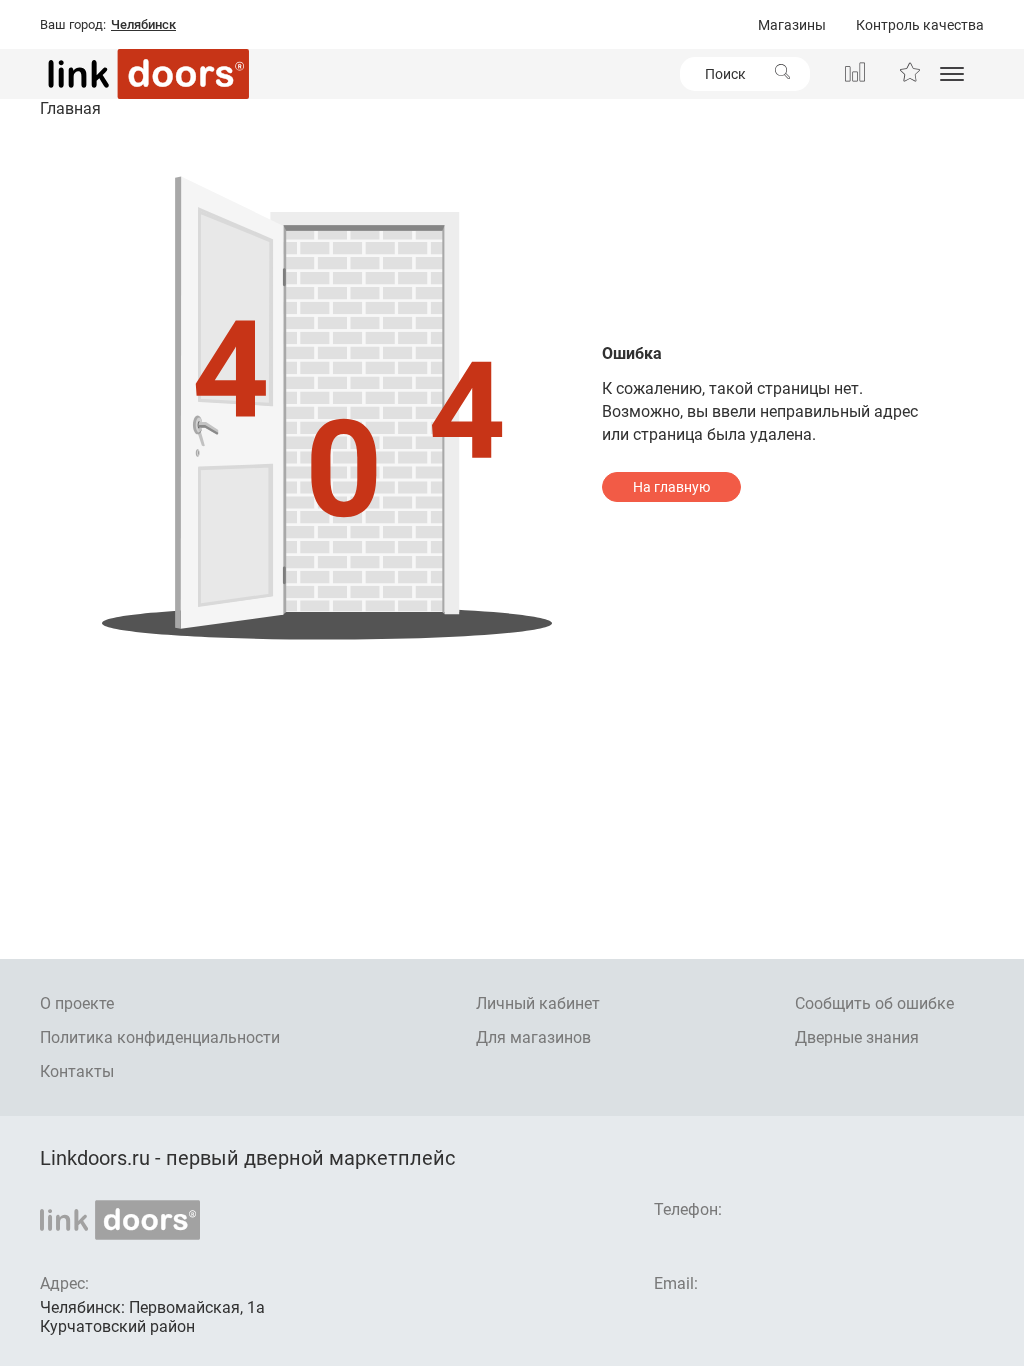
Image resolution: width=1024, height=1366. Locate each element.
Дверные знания (857, 1037)
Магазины (792, 25)
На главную (671, 487)
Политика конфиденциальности (160, 1037)
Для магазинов (533, 1037)
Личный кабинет (538, 1003)
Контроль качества (920, 25)
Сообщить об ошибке (874, 1003)
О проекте (77, 1003)
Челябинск (143, 25)
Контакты (77, 1071)
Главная (70, 108)
